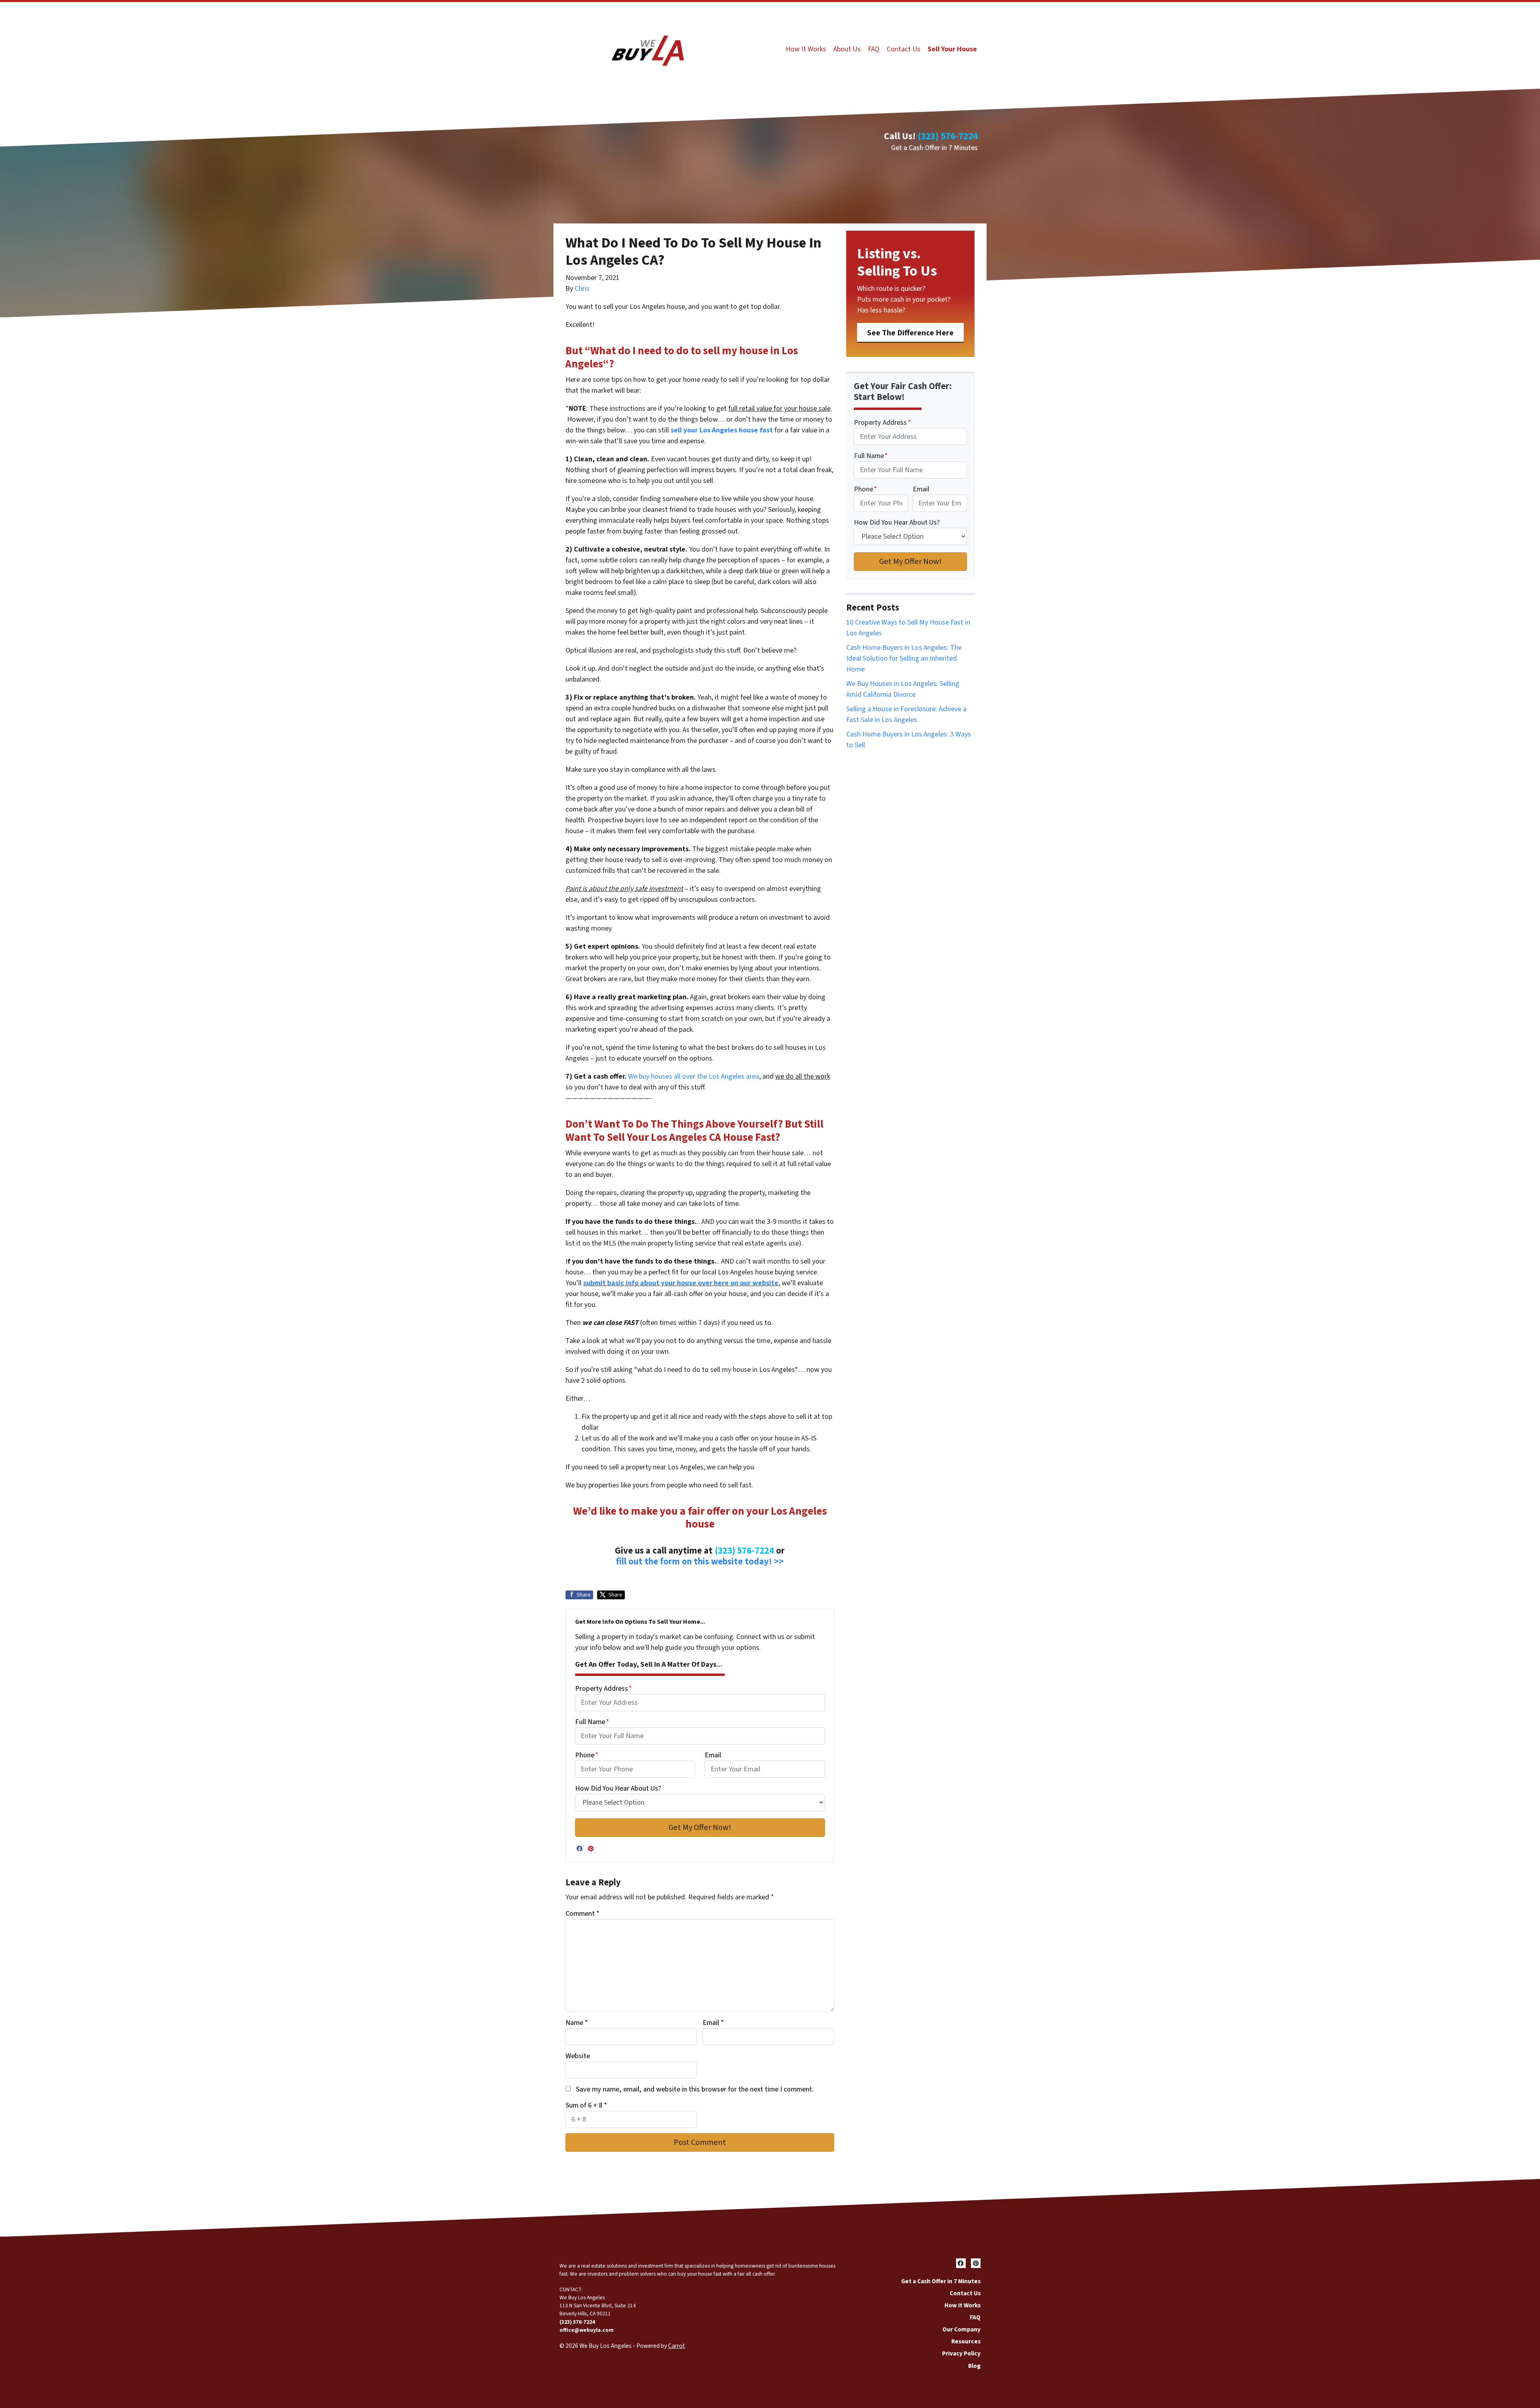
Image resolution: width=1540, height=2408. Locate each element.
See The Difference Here (910, 333)
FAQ (874, 49)
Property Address (604, 1689)
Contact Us (904, 49)
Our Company (961, 2329)
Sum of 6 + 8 (586, 2105)
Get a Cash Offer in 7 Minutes (934, 148)
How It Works (806, 49)
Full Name (592, 1722)
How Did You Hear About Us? (618, 1788)
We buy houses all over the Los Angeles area (694, 1076)
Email (713, 1755)
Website (578, 2056)
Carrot (677, 2346)
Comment (583, 1914)
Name (577, 2023)
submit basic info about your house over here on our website (681, 1283)
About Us (847, 49)
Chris (582, 289)
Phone (587, 1755)
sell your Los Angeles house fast (722, 430)
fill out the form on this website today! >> (700, 1562)
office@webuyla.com (587, 2330)
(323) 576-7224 (948, 136)
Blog (974, 2366)
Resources (966, 2341)
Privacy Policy (961, 2353)
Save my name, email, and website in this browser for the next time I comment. (695, 2089)
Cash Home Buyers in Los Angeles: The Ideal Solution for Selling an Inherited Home (904, 658)
